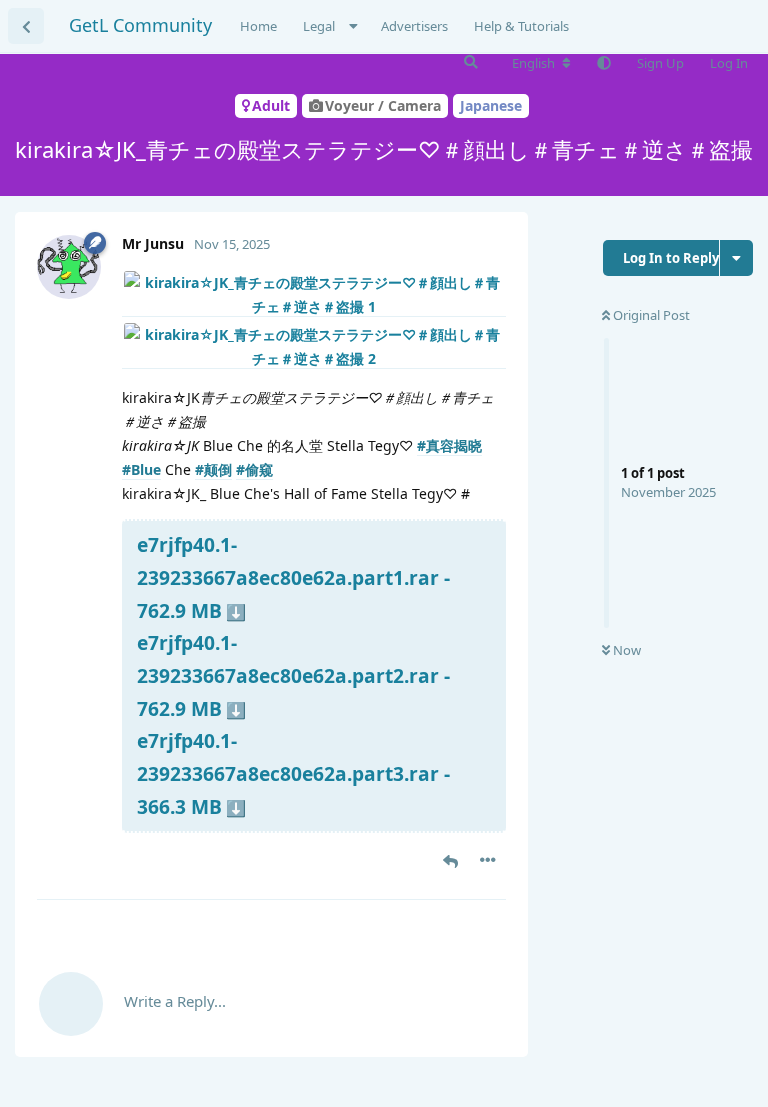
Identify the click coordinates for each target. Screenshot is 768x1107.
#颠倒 (213, 469)
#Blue (141, 469)
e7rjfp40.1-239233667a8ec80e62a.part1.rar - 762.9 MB (293, 577)
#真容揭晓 (449, 445)
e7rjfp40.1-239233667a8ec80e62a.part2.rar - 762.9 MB (293, 675)
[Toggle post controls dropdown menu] (488, 860)
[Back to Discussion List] (26, 26)
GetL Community (140, 25)
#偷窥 (254, 469)
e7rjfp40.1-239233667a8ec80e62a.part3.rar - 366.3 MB (293, 773)
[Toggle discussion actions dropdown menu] (736, 258)
